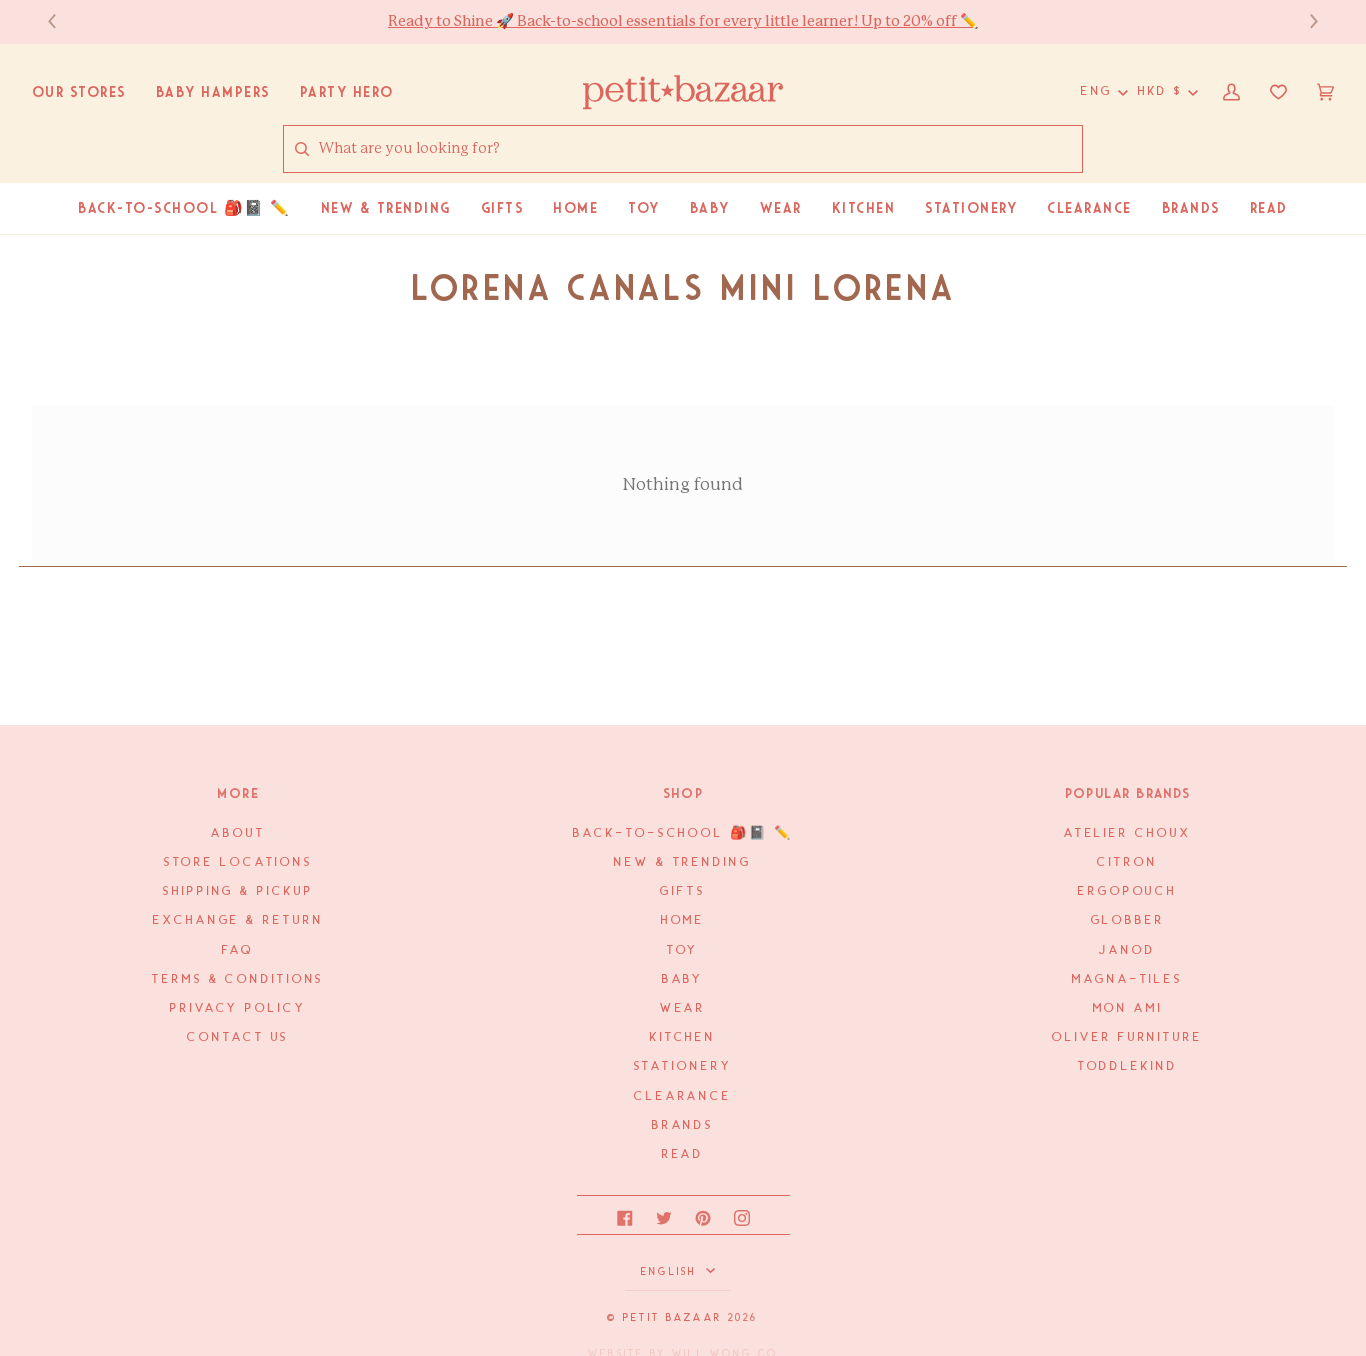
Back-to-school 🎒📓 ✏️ (682, 833)
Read (683, 1154)
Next (1304, 21)
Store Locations (238, 862)
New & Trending (683, 862)
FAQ (238, 950)
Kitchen (683, 1037)
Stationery (683, 1066)
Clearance (683, 1096)
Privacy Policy (238, 1008)
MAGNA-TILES (1127, 979)
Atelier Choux (1128, 833)
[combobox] (700, 149)
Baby (683, 979)
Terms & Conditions (238, 979)
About (238, 833)
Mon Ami (1128, 1008)
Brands (683, 1125)
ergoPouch (1127, 891)
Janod (1127, 950)
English (671, 1272)
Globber (1128, 920)
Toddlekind (1128, 1066)
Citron (1127, 862)
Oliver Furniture (1127, 1037)
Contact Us (238, 1037)
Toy (683, 950)
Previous (62, 21)
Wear (683, 1008)
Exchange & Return (238, 920)
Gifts (682, 891)
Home (683, 920)
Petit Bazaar (672, 1318)
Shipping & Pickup (238, 891)
